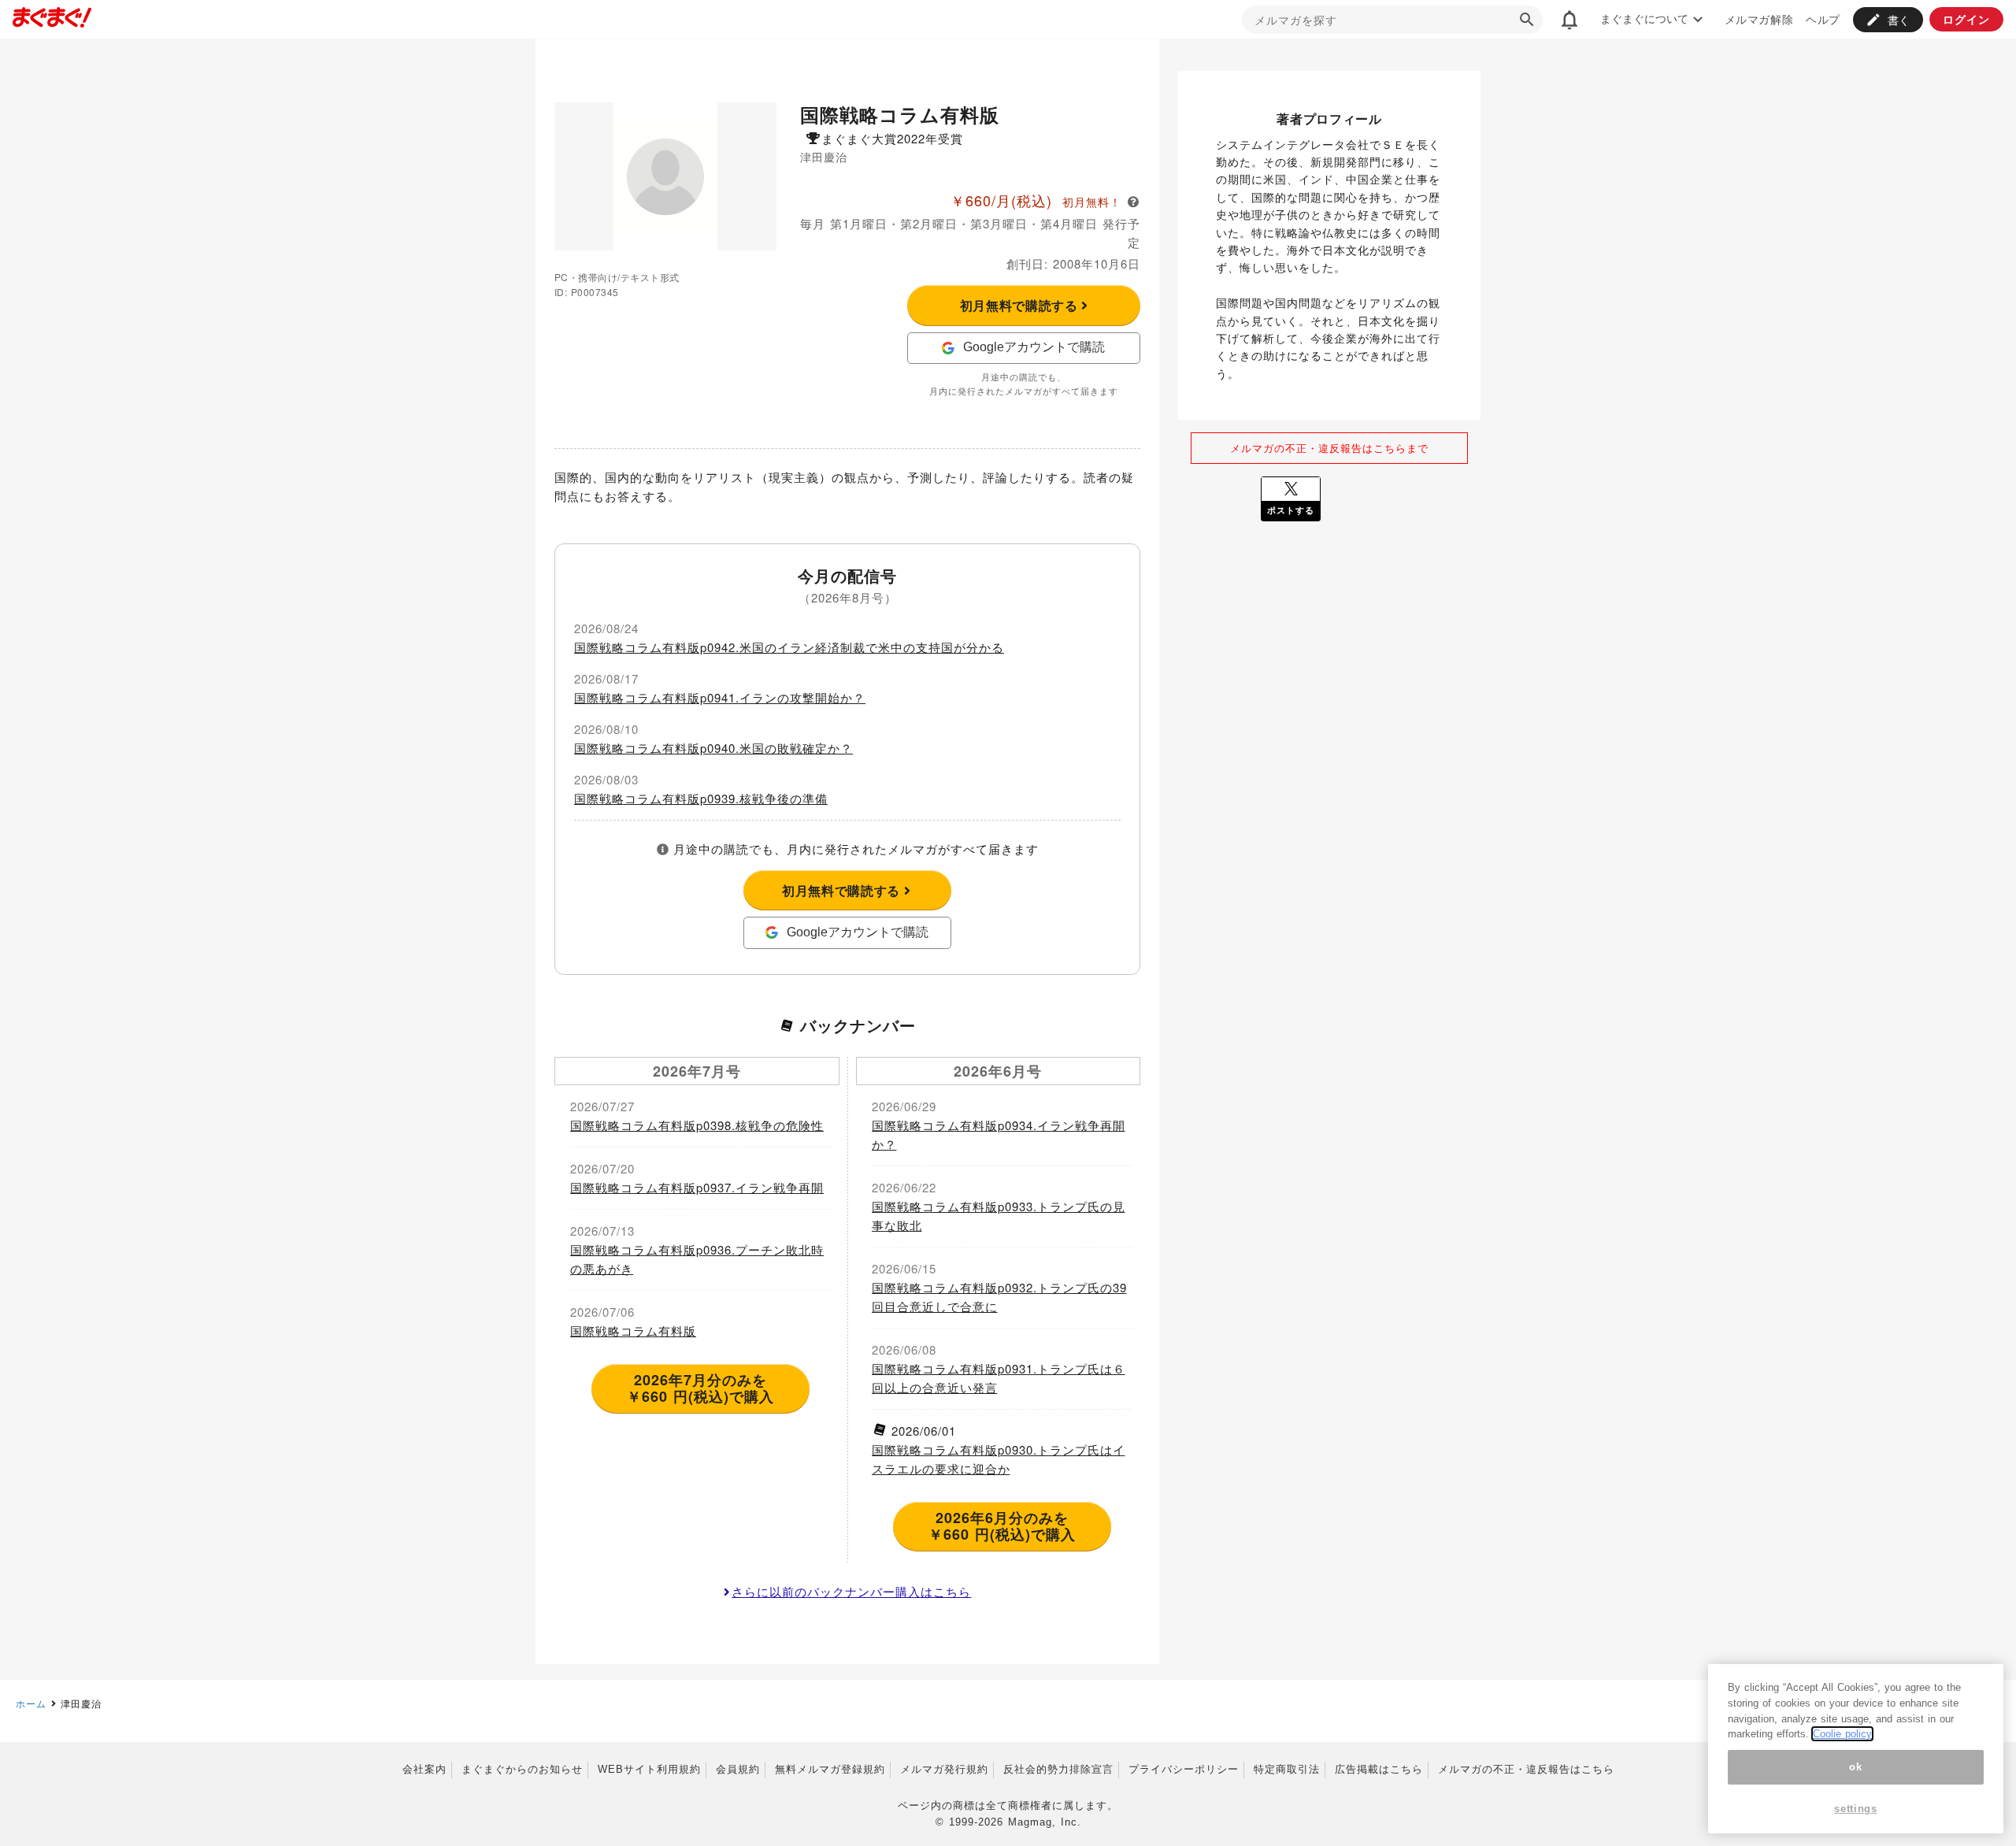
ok (1855, 1767)
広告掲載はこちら (1379, 1769)
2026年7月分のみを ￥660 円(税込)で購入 (700, 1388)
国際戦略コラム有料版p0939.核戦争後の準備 (701, 798)
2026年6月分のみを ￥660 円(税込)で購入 (1002, 1526)
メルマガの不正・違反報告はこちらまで (1329, 448)
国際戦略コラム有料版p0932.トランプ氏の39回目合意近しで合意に (999, 1297)
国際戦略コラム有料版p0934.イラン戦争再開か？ (999, 1134)
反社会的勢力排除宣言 (1058, 1769)
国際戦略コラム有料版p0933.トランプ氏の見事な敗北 (999, 1216)
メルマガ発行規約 (944, 1769)
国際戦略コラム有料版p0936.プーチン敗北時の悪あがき (697, 1259)
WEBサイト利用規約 (649, 1769)
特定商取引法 (1287, 1769)
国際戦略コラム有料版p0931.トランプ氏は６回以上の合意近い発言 (999, 1378)
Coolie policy (1842, 1734)
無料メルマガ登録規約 (830, 1769)
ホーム (31, 1703)
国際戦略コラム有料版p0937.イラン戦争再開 (697, 1187)
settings (1855, 1809)
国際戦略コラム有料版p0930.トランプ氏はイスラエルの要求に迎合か (999, 1459)
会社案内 (424, 1769)
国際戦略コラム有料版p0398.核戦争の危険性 (697, 1125)
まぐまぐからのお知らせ (522, 1769)
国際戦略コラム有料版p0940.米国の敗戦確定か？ (713, 748)
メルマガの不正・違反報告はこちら (1526, 1769)
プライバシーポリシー (1184, 1769)
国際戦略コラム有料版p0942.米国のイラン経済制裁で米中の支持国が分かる (789, 647)
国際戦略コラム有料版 (633, 1331)
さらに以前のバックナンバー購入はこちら (851, 1591)
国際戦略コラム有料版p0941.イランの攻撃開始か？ (720, 697)
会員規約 (738, 1769)
